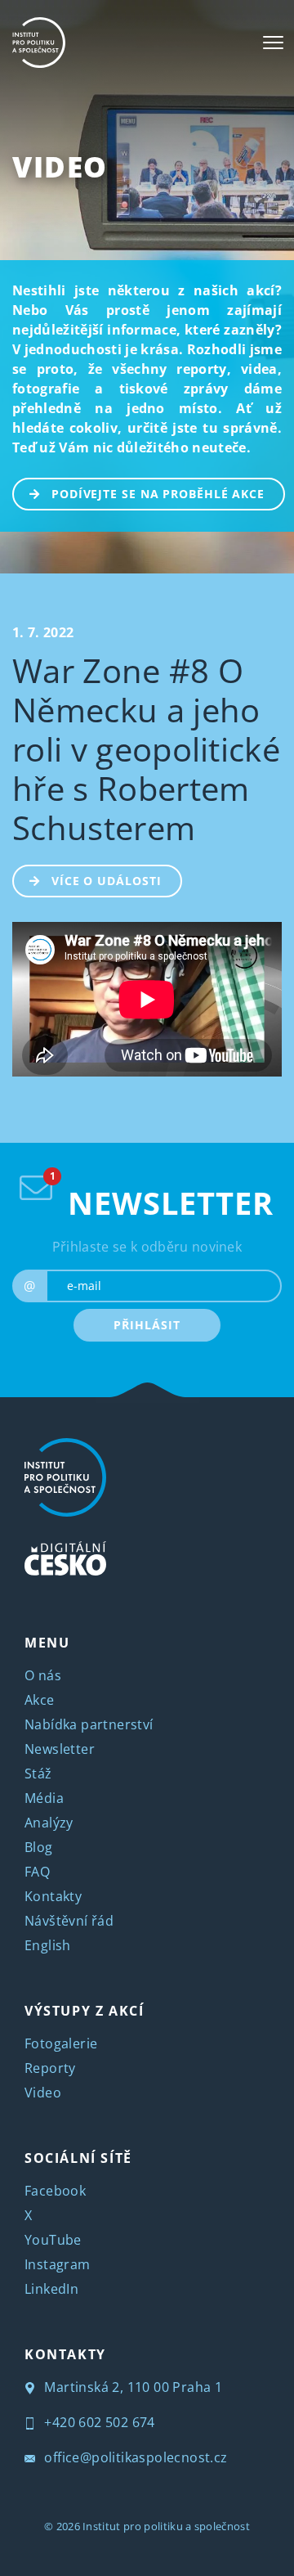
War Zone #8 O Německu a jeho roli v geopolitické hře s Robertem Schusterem (146, 749)
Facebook (55, 2191)
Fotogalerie (61, 2043)
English (48, 1945)
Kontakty (53, 1896)
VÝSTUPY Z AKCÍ (84, 2011)
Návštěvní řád (69, 1921)
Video (60, 166)
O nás (43, 1675)
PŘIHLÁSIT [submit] (147, 1325)
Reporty (50, 2068)
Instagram (58, 2264)
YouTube (53, 2240)
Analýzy (49, 1823)
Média (44, 1798)
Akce (40, 1700)
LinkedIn (51, 2289)
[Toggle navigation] (273, 43)
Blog (39, 1847)
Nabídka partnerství (89, 1724)
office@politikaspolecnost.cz (134, 2457)
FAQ (37, 1872)
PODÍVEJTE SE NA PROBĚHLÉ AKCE (158, 494)
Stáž (38, 1774)
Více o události (107, 881)
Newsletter (60, 1749)
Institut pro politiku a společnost (166, 2526)
